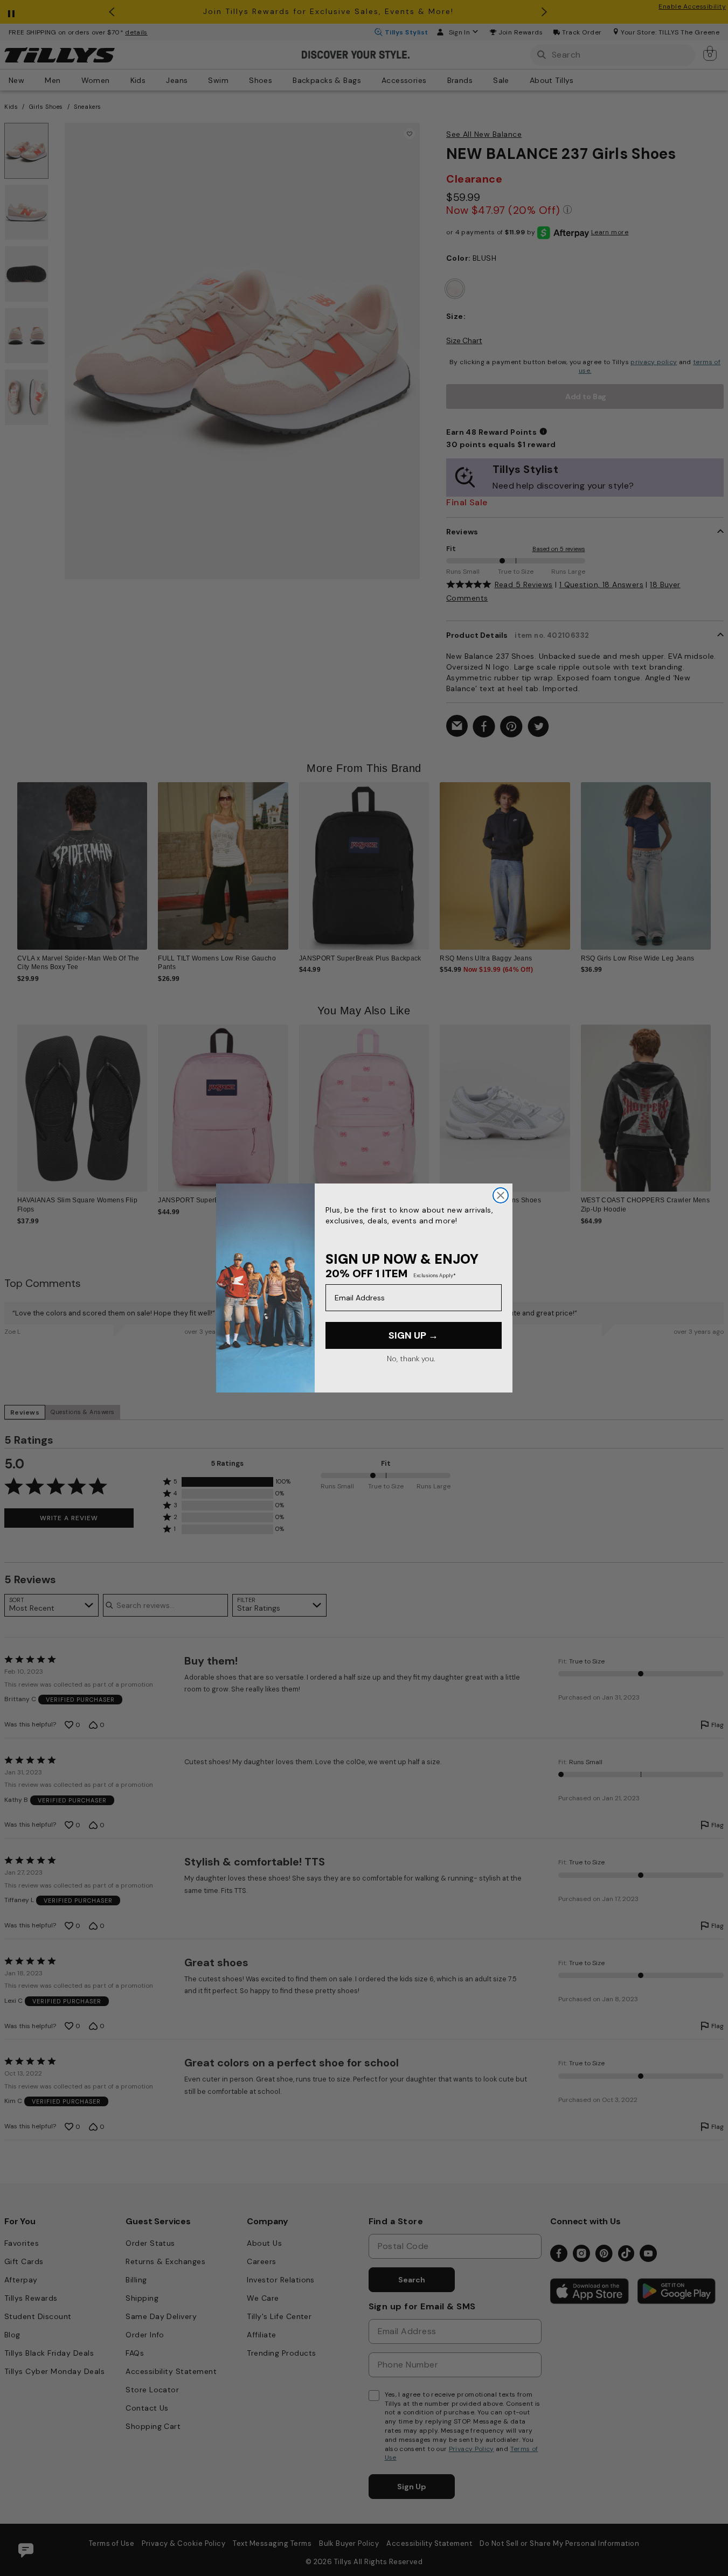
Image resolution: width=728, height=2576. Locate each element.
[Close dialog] (501, 1195)
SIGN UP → (413, 1335)
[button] (717, 859)
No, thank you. (411, 1359)
